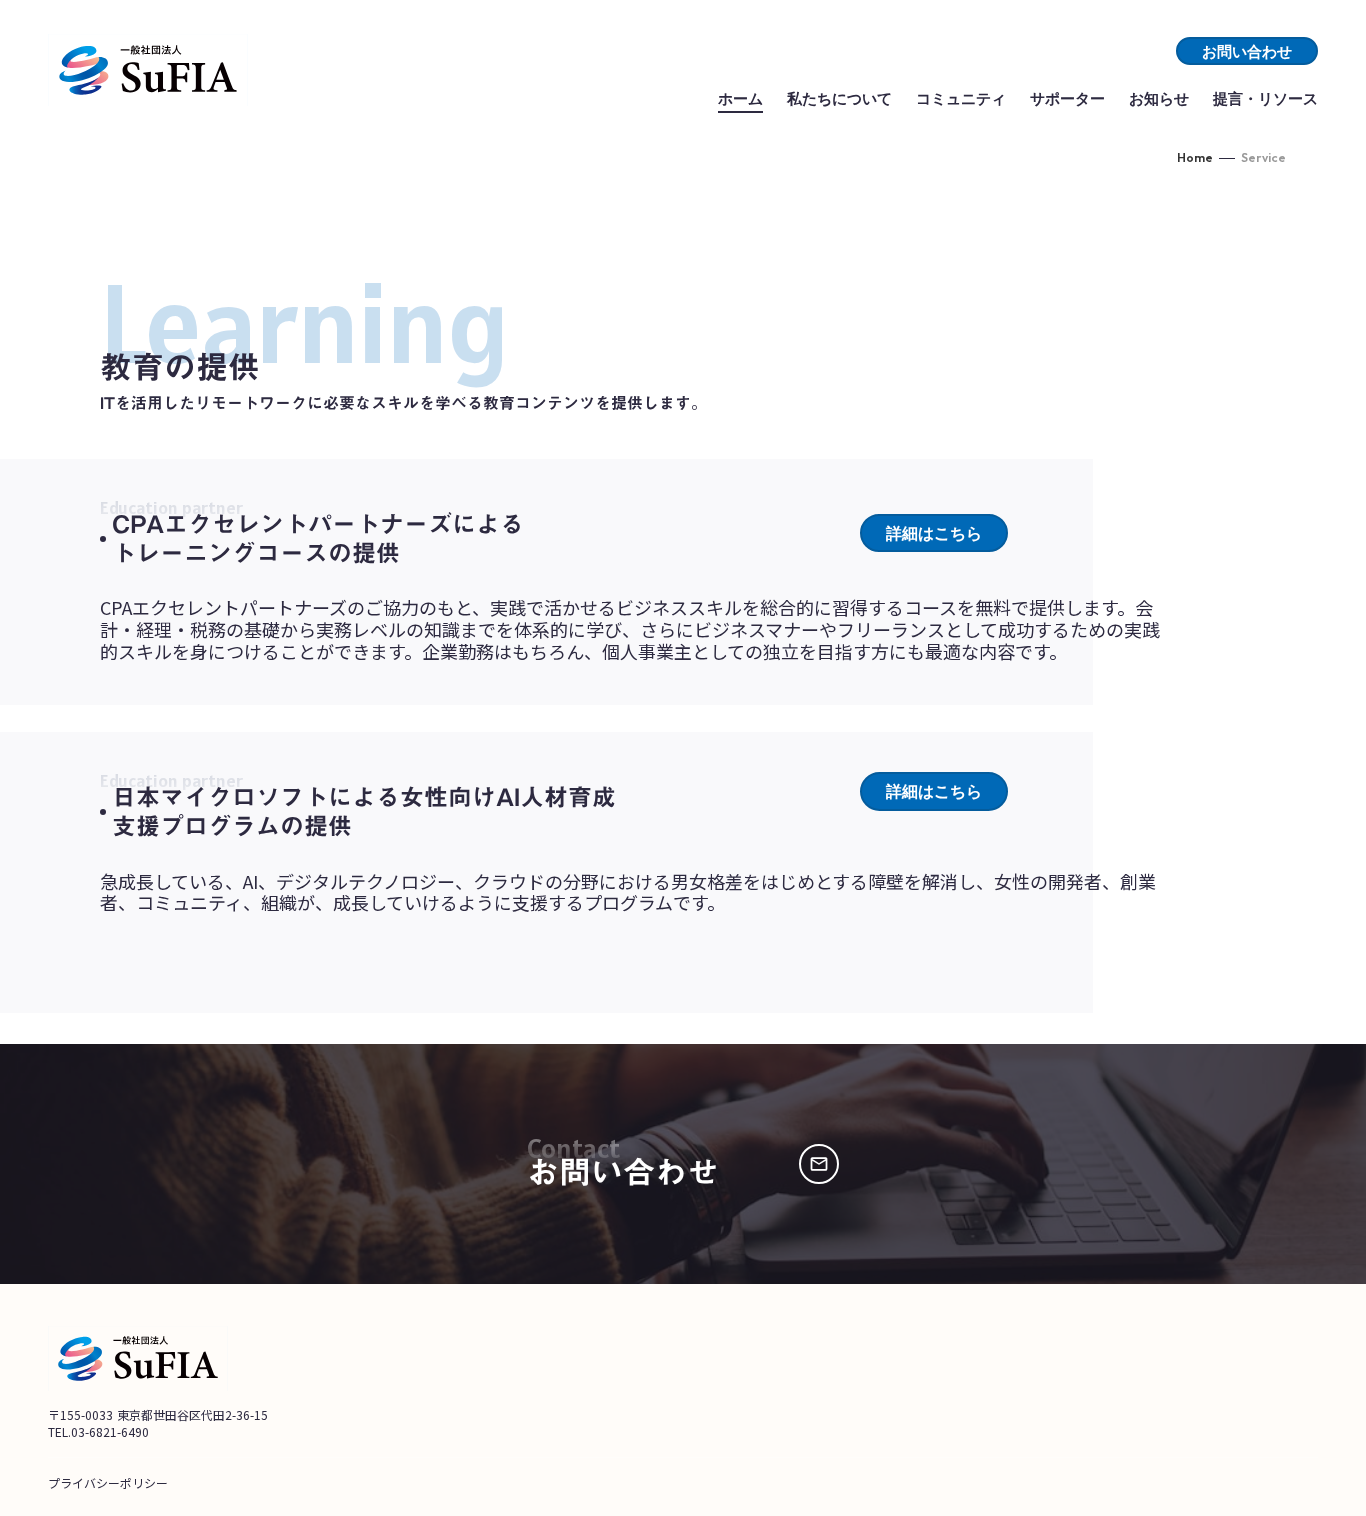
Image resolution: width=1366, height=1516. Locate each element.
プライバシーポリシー (108, 1482)
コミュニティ (961, 98)
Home (1195, 157)
